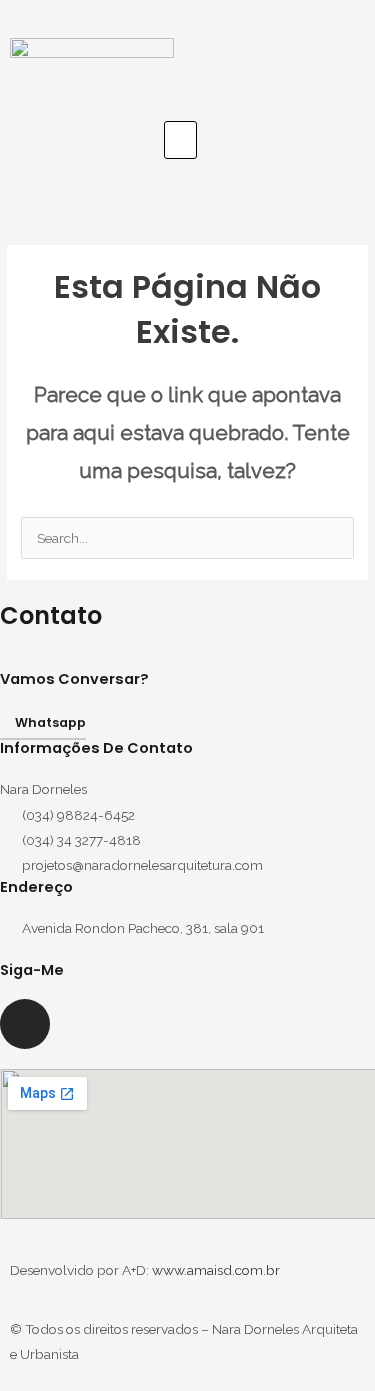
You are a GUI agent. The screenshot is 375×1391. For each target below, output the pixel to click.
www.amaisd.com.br (216, 1270)
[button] (180, 140)
